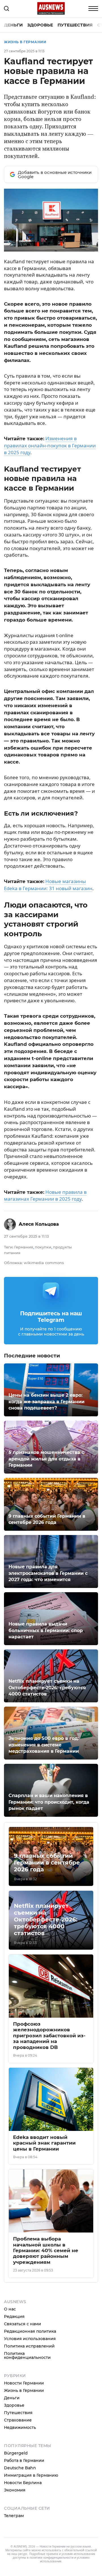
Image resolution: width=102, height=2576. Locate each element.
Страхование (18, 2420)
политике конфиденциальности (51, 2558)
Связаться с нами (23, 2324)
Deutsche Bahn (20, 2468)
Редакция (14, 2316)
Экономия (15, 2490)
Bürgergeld (16, 2453)
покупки (43, 1247)
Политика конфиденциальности (27, 2355)
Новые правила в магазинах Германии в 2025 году (45, 1196)
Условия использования (30, 2339)
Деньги (13, 25)
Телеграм (14, 2516)
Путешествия (75, 25)
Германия (24, 1247)
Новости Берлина (23, 2483)
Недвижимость (20, 2427)
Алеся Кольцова (39, 1224)
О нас (10, 2309)
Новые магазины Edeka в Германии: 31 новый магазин (48, 885)
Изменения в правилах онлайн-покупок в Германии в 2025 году (50, 445)
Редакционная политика (30, 2331)
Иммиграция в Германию (31, 2475)
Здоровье (40, 25)
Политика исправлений (29, 2346)
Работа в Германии (24, 2460)
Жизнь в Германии (25, 42)
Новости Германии (24, 2383)
